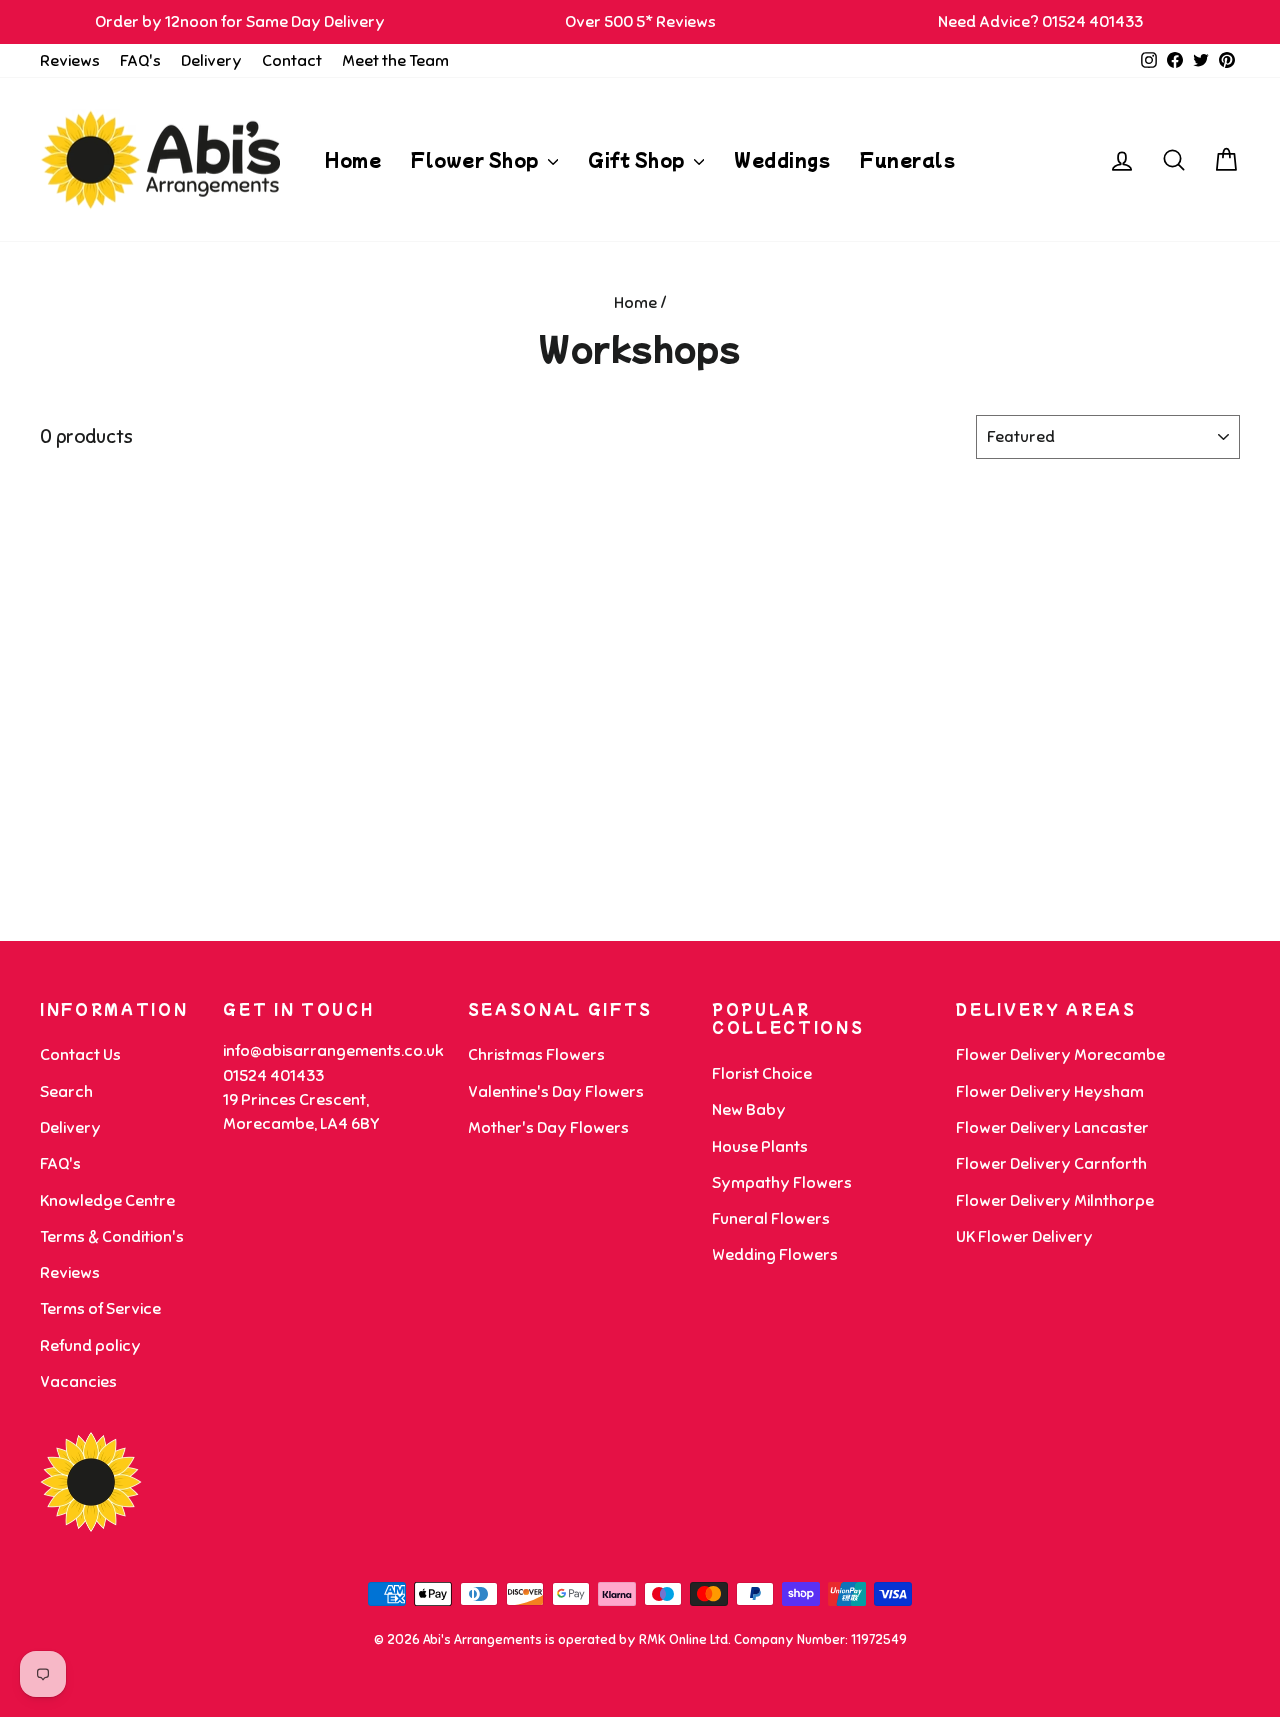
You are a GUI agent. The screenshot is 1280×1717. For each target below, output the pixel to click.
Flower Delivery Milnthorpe (1055, 1201)
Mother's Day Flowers (548, 1128)
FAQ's (140, 61)
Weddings (782, 159)
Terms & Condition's (112, 1237)
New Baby (749, 1110)
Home (353, 159)
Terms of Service (100, 1309)
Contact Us (80, 1055)
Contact (292, 61)
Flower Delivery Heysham (1050, 1092)
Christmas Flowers (536, 1055)
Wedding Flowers (775, 1255)
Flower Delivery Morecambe (1060, 1055)
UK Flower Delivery (1024, 1237)
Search (66, 1092)
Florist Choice (762, 1074)
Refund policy (90, 1346)
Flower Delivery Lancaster (1052, 1128)
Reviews (70, 61)
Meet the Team (395, 61)
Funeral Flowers (771, 1219)
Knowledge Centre (107, 1201)
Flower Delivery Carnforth (1051, 1164)
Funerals (907, 159)
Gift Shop (638, 159)
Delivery (211, 61)
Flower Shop (477, 159)
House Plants (760, 1147)
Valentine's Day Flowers (556, 1092)
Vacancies (78, 1382)
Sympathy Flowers (782, 1183)
